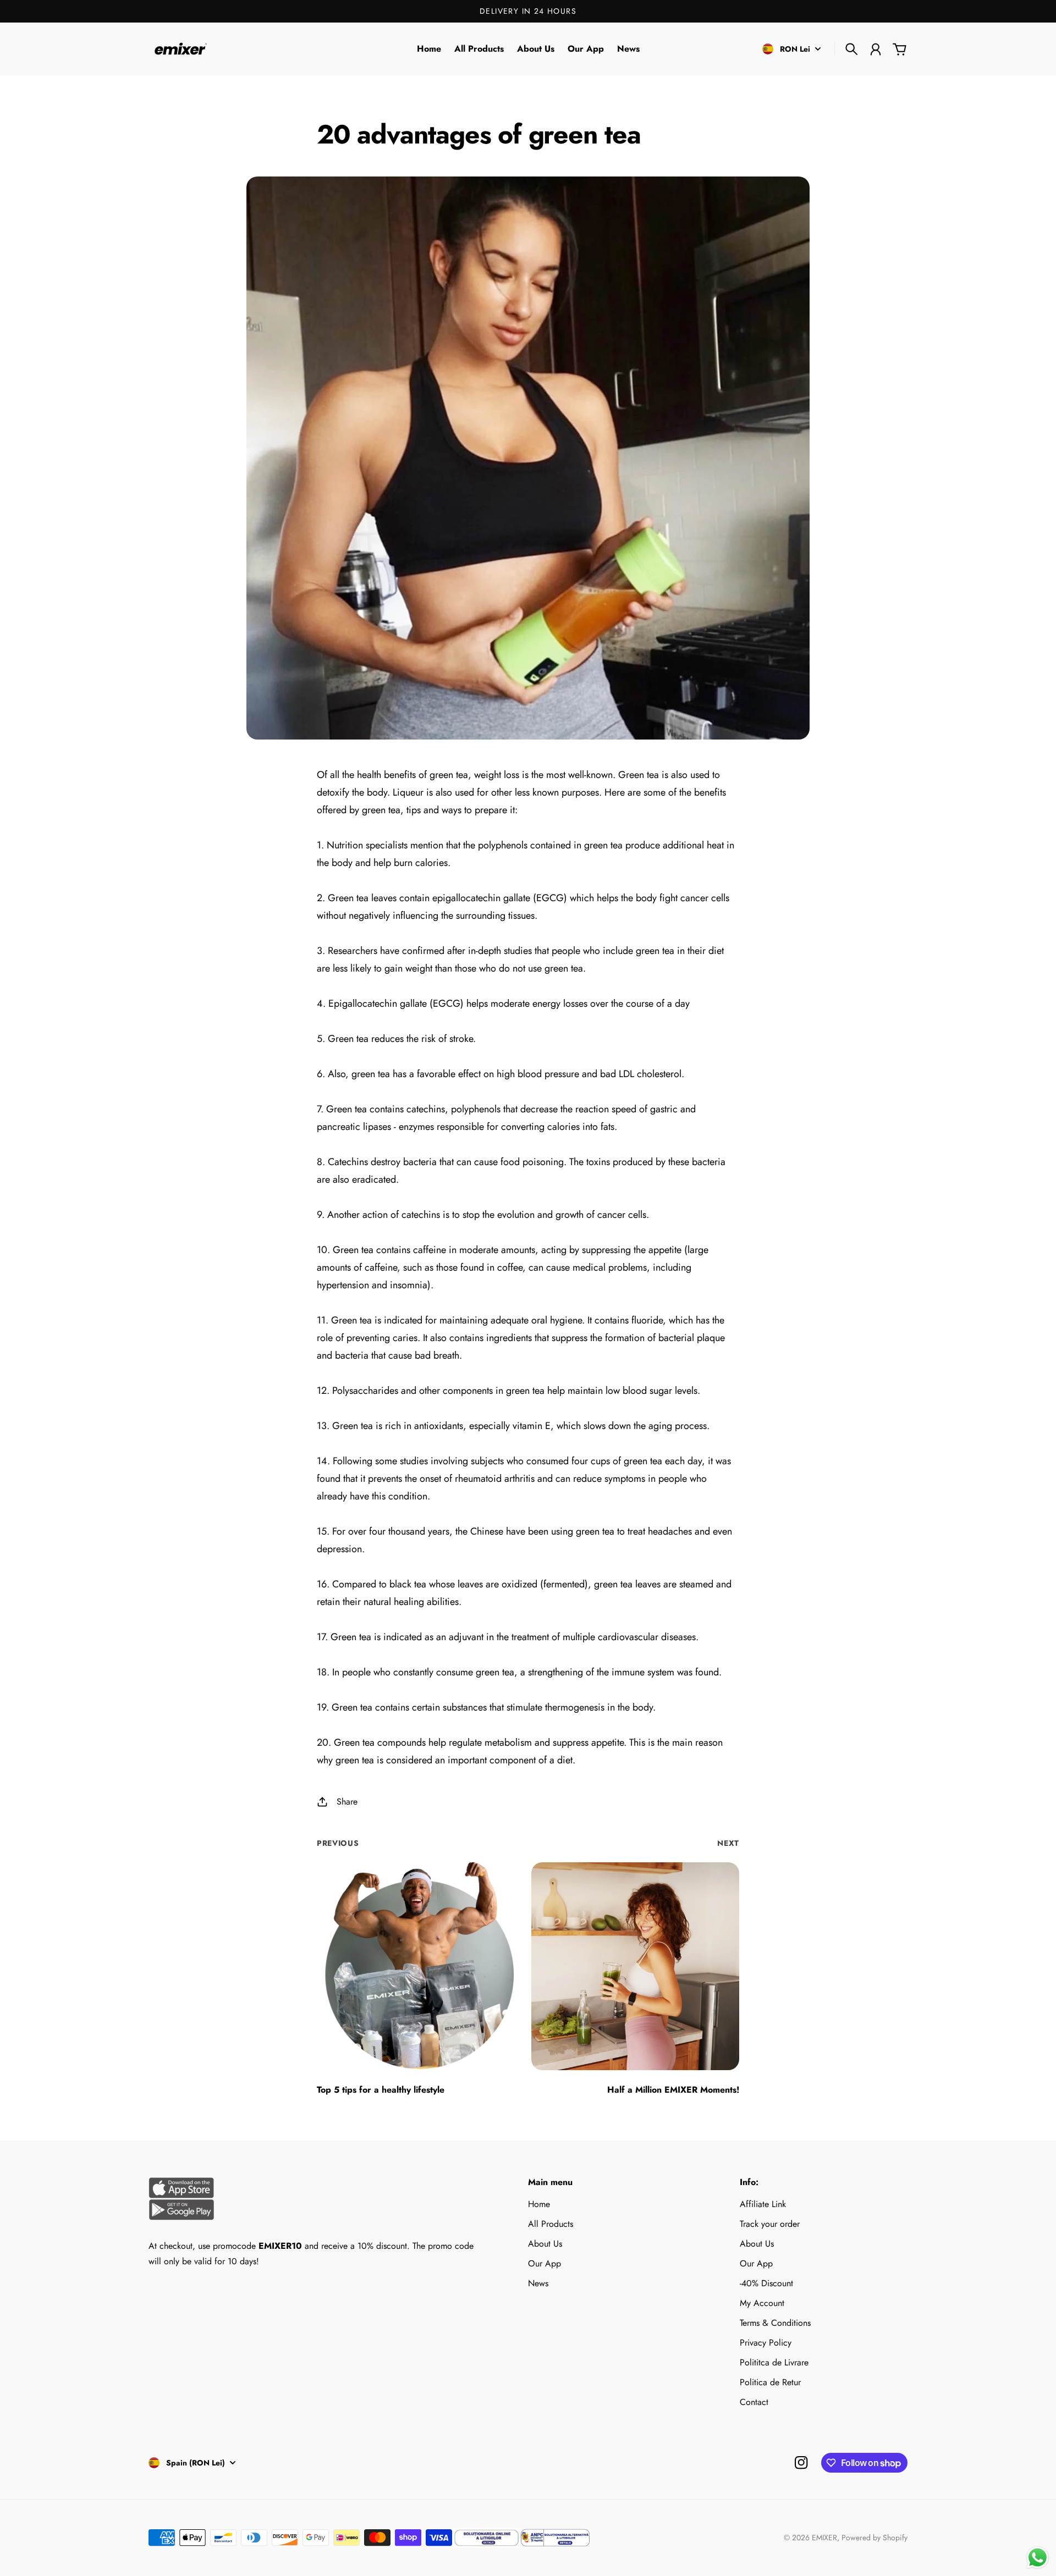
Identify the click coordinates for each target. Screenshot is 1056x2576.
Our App (544, 2263)
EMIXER (824, 2538)
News (538, 2283)
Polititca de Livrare (774, 2362)
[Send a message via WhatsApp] (1038, 2558)
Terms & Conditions (775, 2323)
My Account (762, 2303)
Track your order (770, 2224)
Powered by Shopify (875, 2538)
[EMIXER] (179, 49)
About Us (545, 2244)
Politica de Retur (770, 2382)
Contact (754, 2402)
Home (539, 2204)
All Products (551, 2224)
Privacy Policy (766, 2343)
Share (347, 1802)
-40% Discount (766, 2283)
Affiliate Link (763, 2204)
